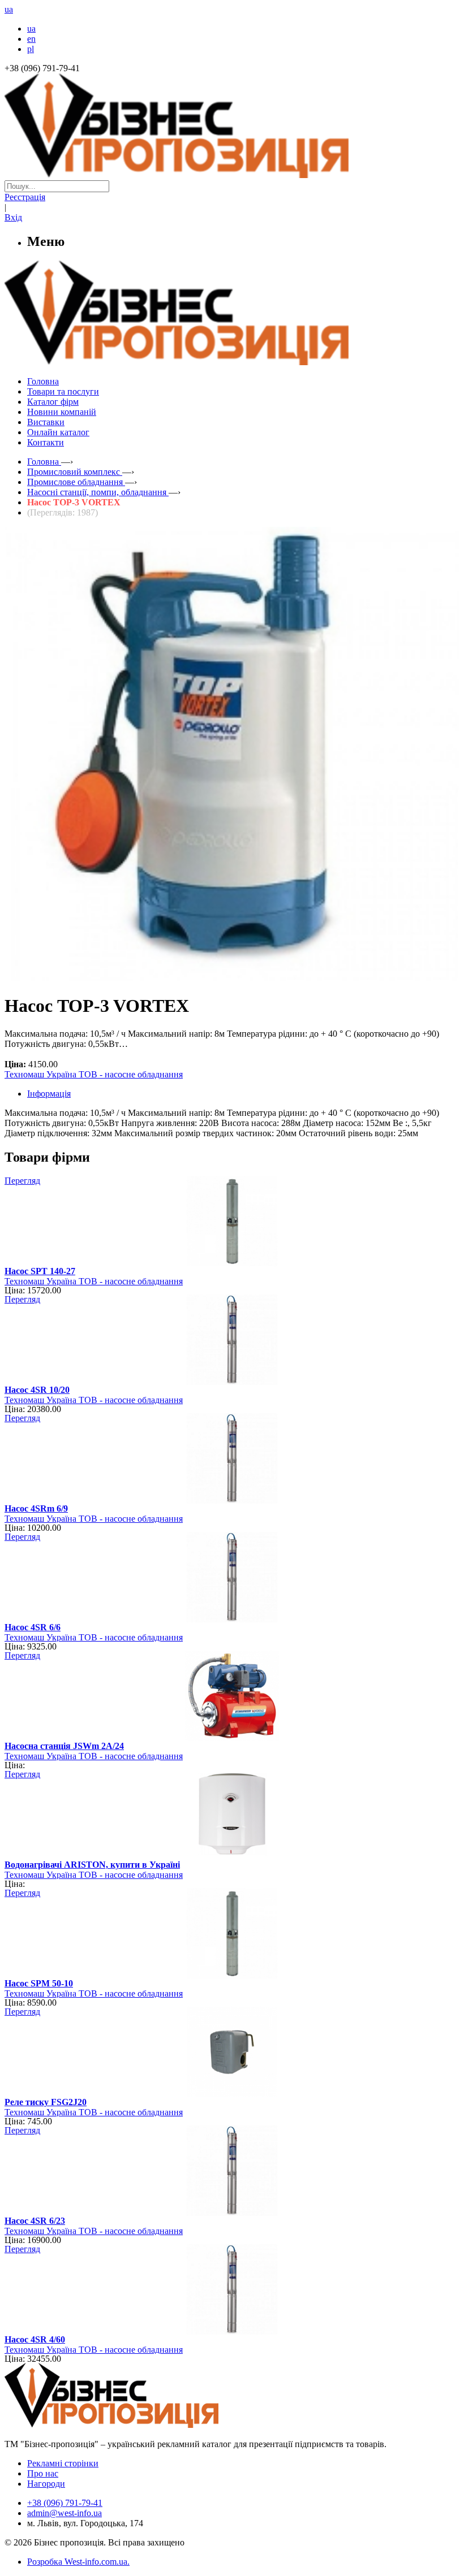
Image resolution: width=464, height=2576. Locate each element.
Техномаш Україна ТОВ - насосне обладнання (94, 1074)
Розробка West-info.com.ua (77, 2562)
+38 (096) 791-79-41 (65, 2503)
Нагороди (46, 2484)
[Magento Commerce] (232, 361)
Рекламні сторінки (63, 2463)
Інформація (49, 1094)
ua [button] (9, 9)
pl (31, 49)
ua (31, 29)
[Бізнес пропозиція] (232, 175)
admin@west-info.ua (65, 2513)
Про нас (43, 2473)
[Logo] (146, 2425)
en (31, 39)
